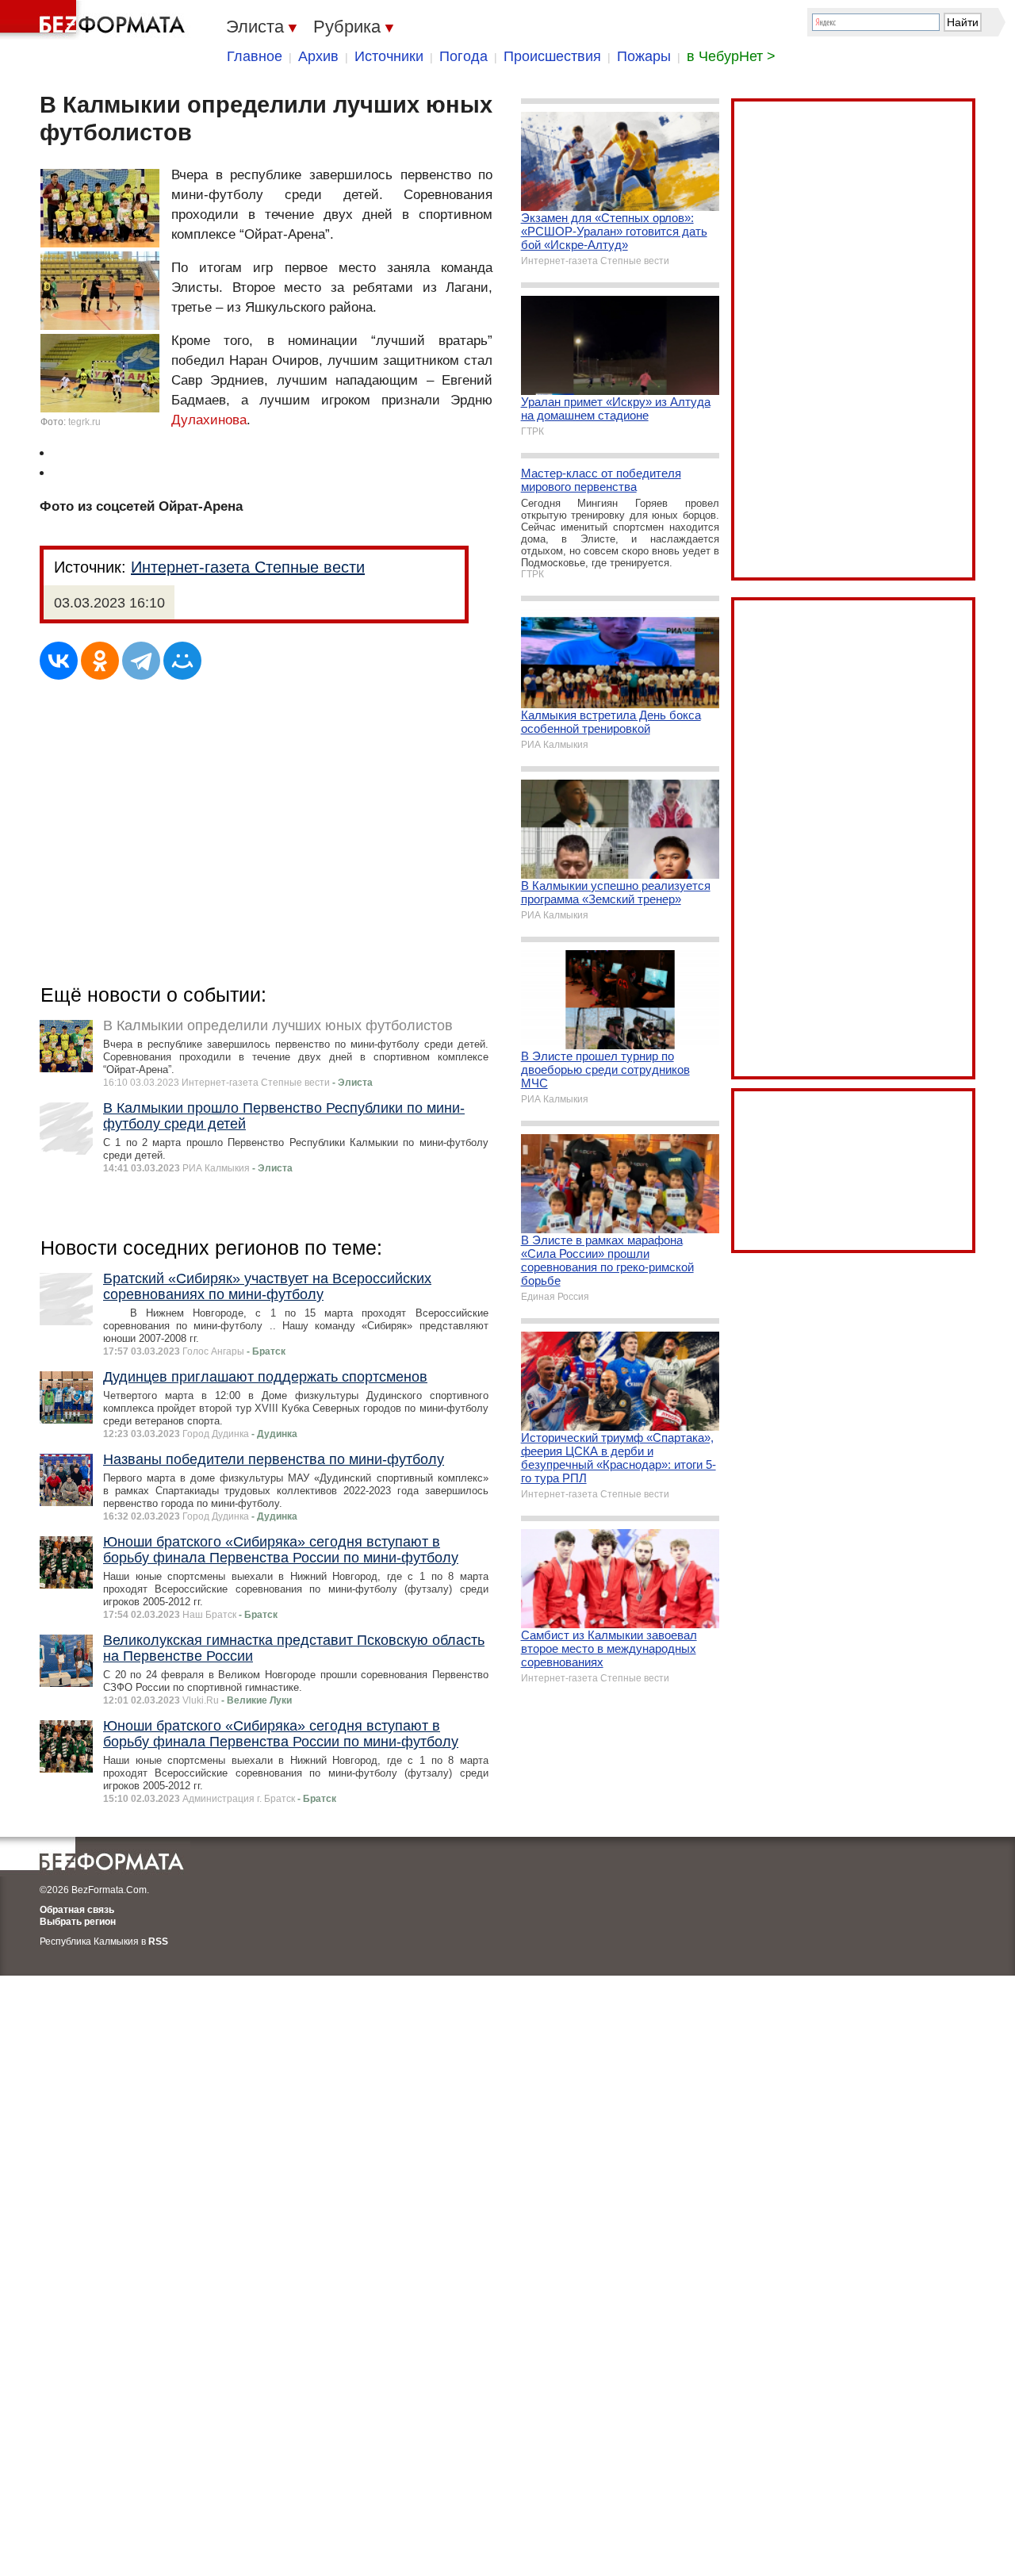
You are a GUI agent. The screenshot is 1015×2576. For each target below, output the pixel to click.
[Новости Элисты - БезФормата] (95, 20)
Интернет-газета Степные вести (248, 567)
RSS (158, 1942)
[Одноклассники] (100, 661)
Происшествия (552, 56)
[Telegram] (141, 661)
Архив (318, 56)
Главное (255, 56)
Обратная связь (77, 1910)
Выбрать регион (78, 1922)
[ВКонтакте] (59, 661)
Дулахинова (209, 420)
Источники (389, 56)
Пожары (644, 56)
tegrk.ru (84, 422)
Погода (463, 56)
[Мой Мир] (182, 661)
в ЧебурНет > (731, 56)
